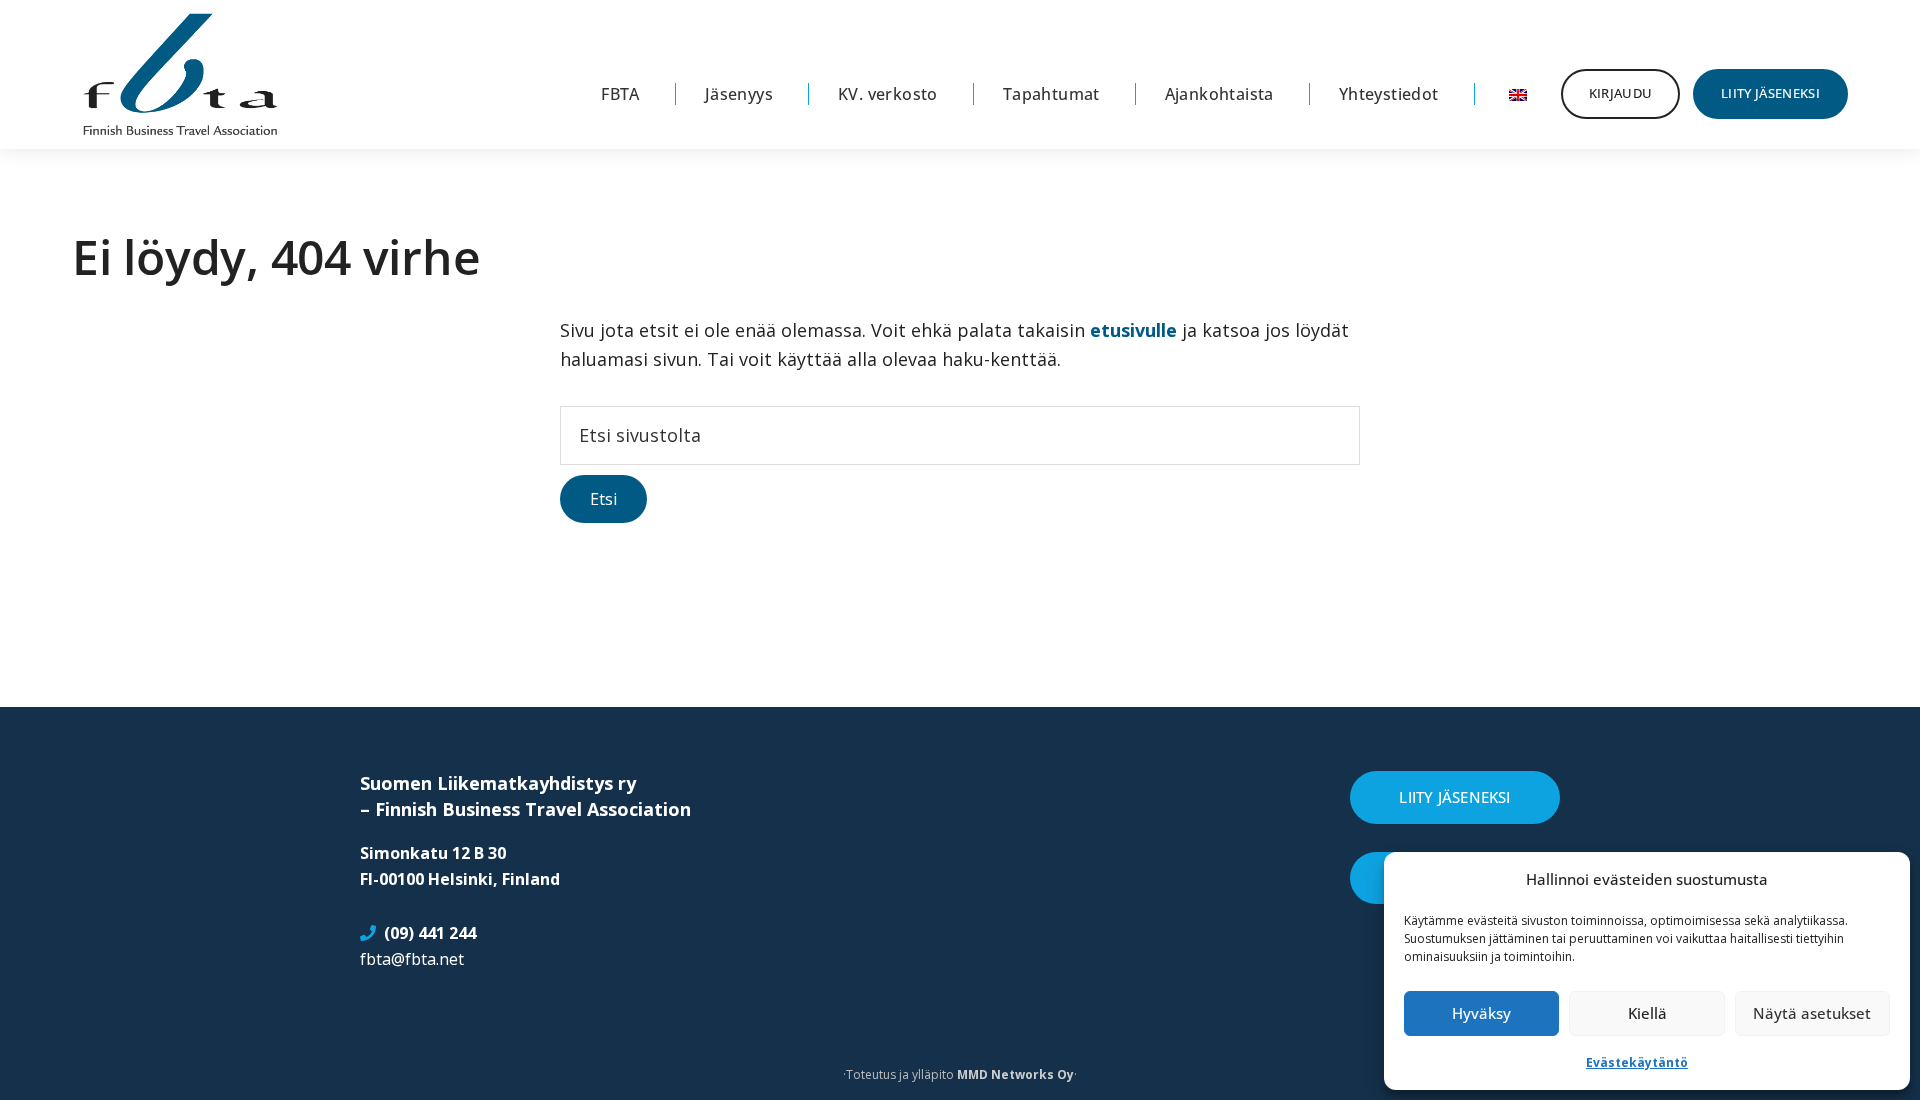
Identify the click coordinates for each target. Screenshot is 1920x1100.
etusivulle (1133, 330)
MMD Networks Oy (1015, 1074)
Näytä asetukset (1812, 1013)
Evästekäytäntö (1637, 1062)
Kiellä (1647, 1013)
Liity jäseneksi (1454, 797)
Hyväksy (1481, 1013)
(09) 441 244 (430, 933)
